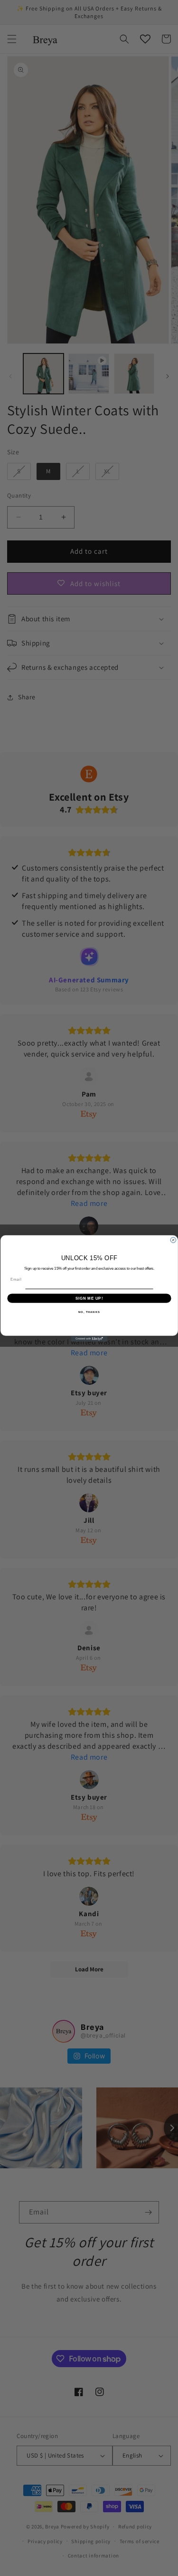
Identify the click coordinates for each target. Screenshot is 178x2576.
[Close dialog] (173, 1240)
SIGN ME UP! (89, 1298)
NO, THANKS (89, 1312)
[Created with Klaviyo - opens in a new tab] (89, 1339)
